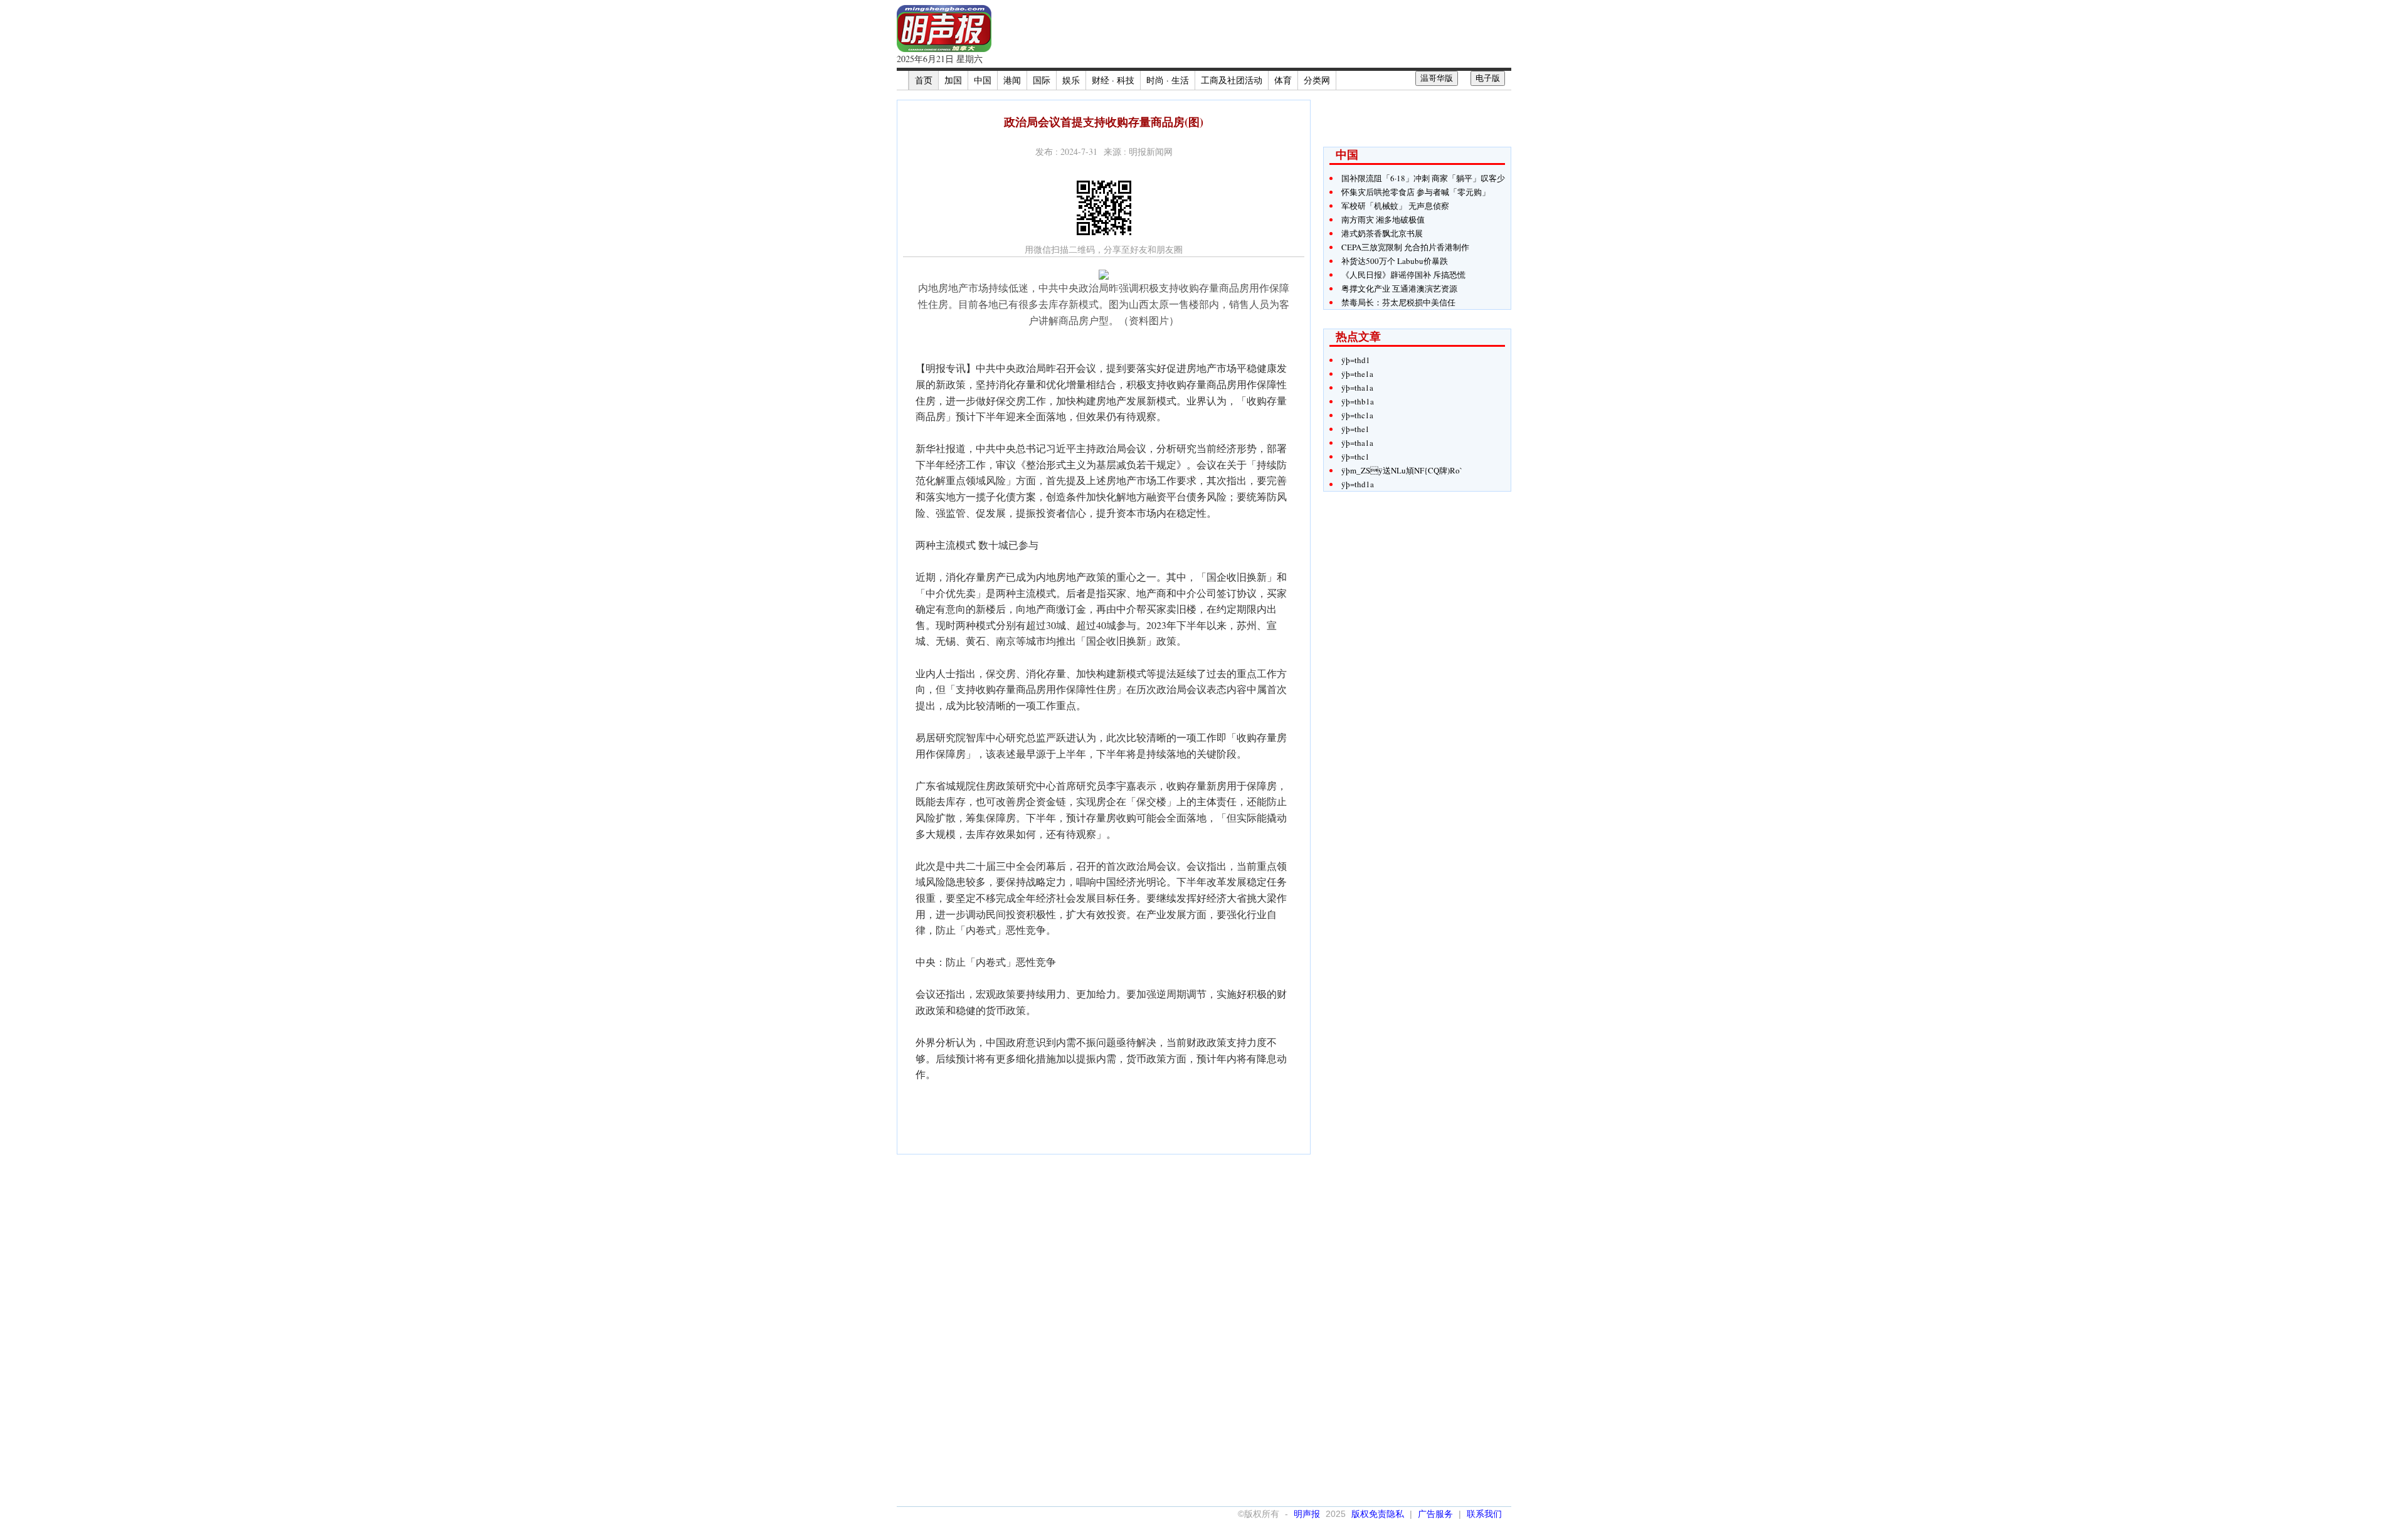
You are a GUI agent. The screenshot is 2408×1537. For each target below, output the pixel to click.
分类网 (1317, 80)
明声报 (1307, 1514)
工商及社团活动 (1232, 80)
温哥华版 (1437, 78)
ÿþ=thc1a (1357, 415)
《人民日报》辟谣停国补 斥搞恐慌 (1403, 275)
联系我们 (1484, 1514)
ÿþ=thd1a (1358, 484)
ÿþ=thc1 (1355, 457)
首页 (924, 80)
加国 (953, 80)
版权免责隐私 (1378, 1514)
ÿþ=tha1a (1357, 388)
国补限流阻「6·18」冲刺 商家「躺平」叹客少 (1423, 178)
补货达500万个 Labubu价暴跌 (1395, 261)
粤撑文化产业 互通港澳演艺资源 (1399, 288)
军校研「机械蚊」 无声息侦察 (1395, 206)
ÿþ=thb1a (1358, 401)
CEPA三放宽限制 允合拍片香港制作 (1405, 247)
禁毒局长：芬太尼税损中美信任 (1398, 302)
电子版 (1488, 78)
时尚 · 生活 (1168, 80)
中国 (983, 80)
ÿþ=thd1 (1356, 360)
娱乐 (1071, 80)
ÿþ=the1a (1357, 374)
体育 (1283, 80)
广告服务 (1435, 1514)
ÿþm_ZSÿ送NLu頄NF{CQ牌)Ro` (1402, 470)
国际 (1042, 80)
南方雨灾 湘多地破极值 (1383, 219)
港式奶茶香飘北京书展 (1382, 233)
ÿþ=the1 (1355, 429)
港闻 (1012, 80)
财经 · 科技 (1113, 80)
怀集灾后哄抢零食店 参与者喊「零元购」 (1416, 192)
